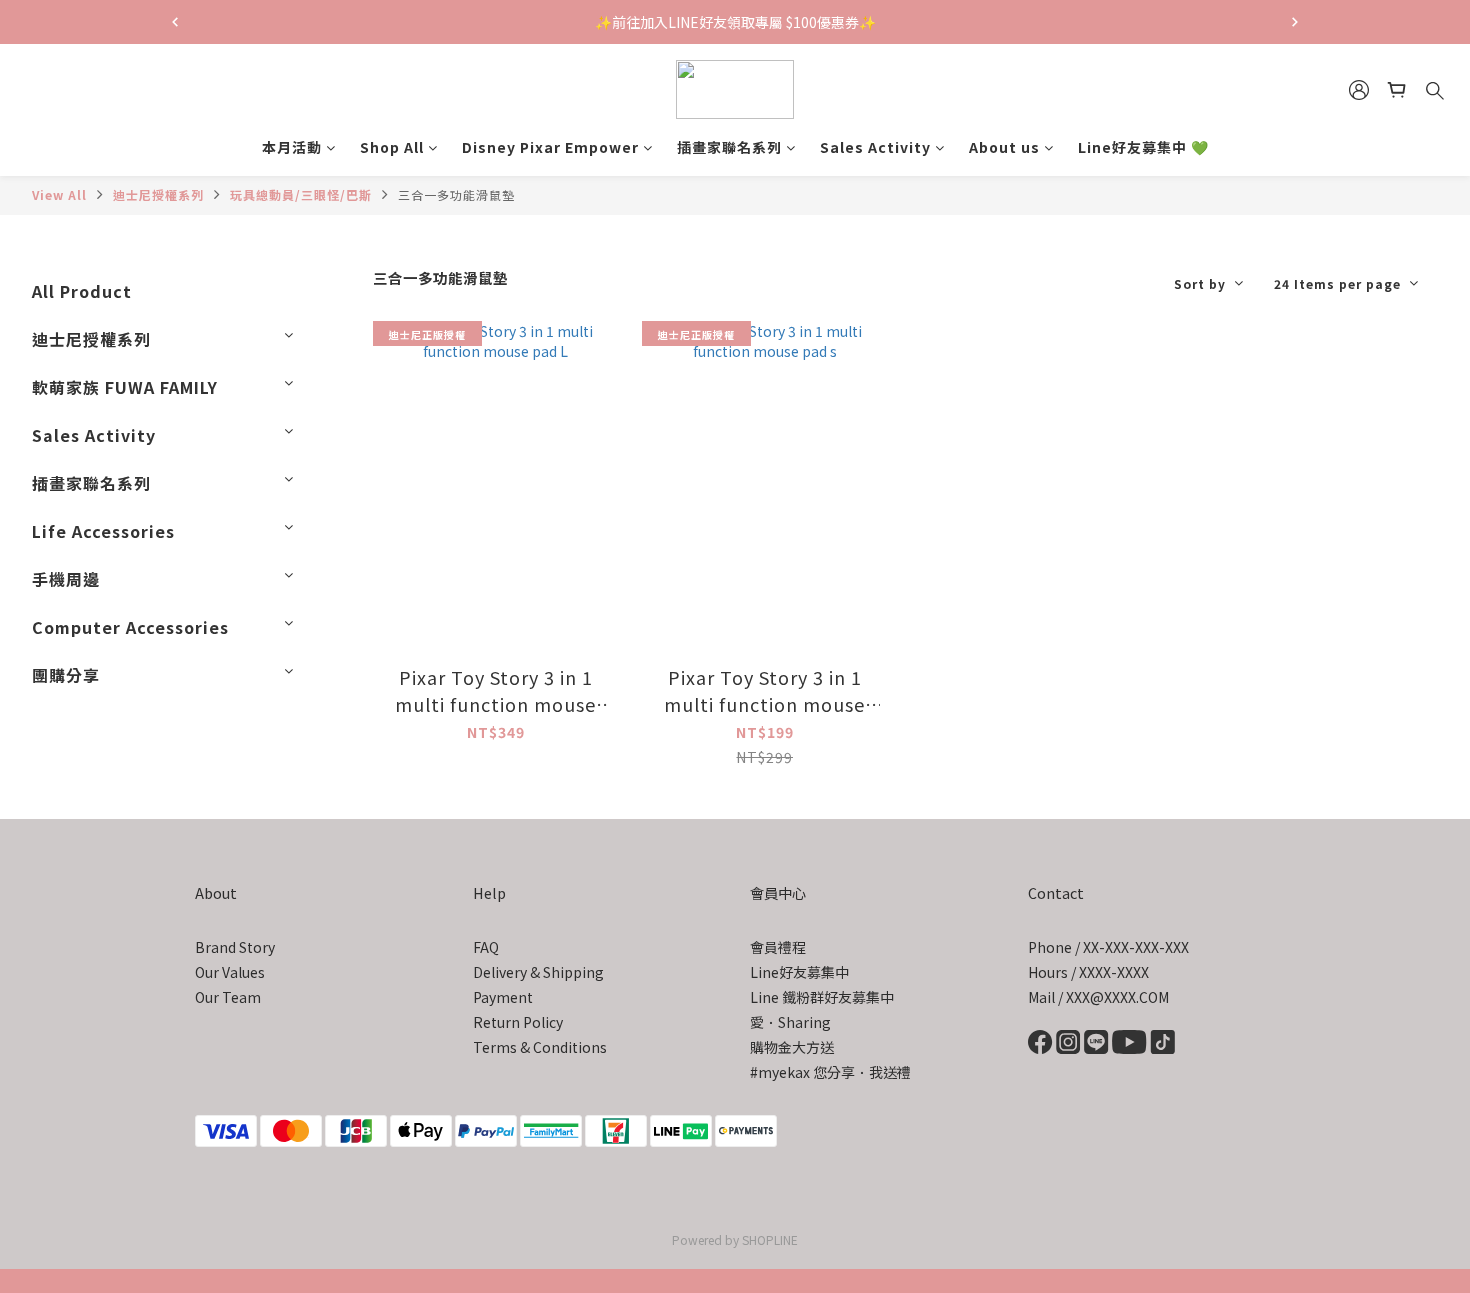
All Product (82, 291)
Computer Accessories (130, 627)
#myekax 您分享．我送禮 (830, 1072)
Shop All (392, 147)
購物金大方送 (792, 1047)
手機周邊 (66, 579)
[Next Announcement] (1295, 22)
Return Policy (518, 1022)
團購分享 (66, 675)
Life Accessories (103, 531)
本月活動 (292, 147)
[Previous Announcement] (175, 22)
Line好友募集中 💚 (1143, 147)
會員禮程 (778, 947)
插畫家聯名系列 (729, 147)
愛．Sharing (790, 1022)
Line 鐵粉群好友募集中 (822, 997)
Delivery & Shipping (538, 972)
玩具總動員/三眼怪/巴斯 (301, 194)
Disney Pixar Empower (550, 147)
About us (1004, 147)
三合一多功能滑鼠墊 (456, 194)
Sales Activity (875, 147)
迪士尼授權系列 (158, 194)
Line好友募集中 (799, 972)
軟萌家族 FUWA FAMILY (125, 387)
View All (59, 194)
